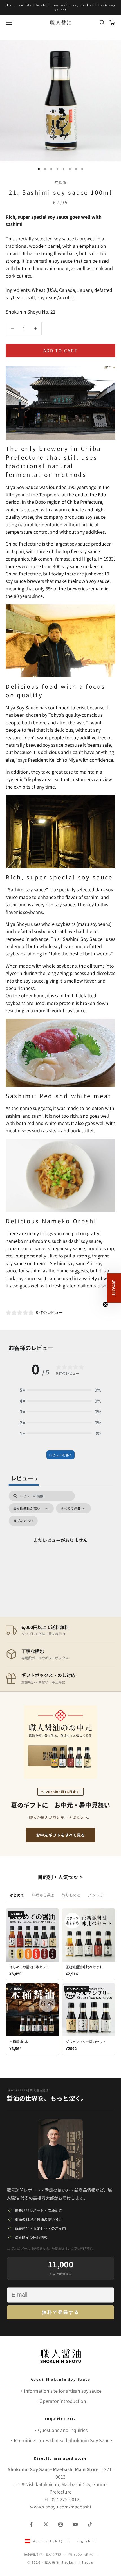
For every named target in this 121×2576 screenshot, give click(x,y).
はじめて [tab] (17, 1895)
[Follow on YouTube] (75, 2524)
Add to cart (61, 350)
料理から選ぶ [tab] (43, 1895)
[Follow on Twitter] (46, 2524)
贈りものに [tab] (71, 1895)
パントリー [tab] (97, 1895)
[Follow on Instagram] (60, 2524)
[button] (60, 1390)
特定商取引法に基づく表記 (42, 2555)
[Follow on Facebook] (31, 2524)
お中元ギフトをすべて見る (60, 1835)
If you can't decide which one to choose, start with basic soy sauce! (61, 7)
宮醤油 (60, 182)
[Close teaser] (105, 1304)
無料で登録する (61, 2312)
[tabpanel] (60, 1547)
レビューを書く (60, 1455)
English (83, 2541)
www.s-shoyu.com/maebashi (60, 2507)
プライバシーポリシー (82, 2555)
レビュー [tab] (24, 1478)
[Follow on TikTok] (90, 2524)
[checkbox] (23, 1521)
